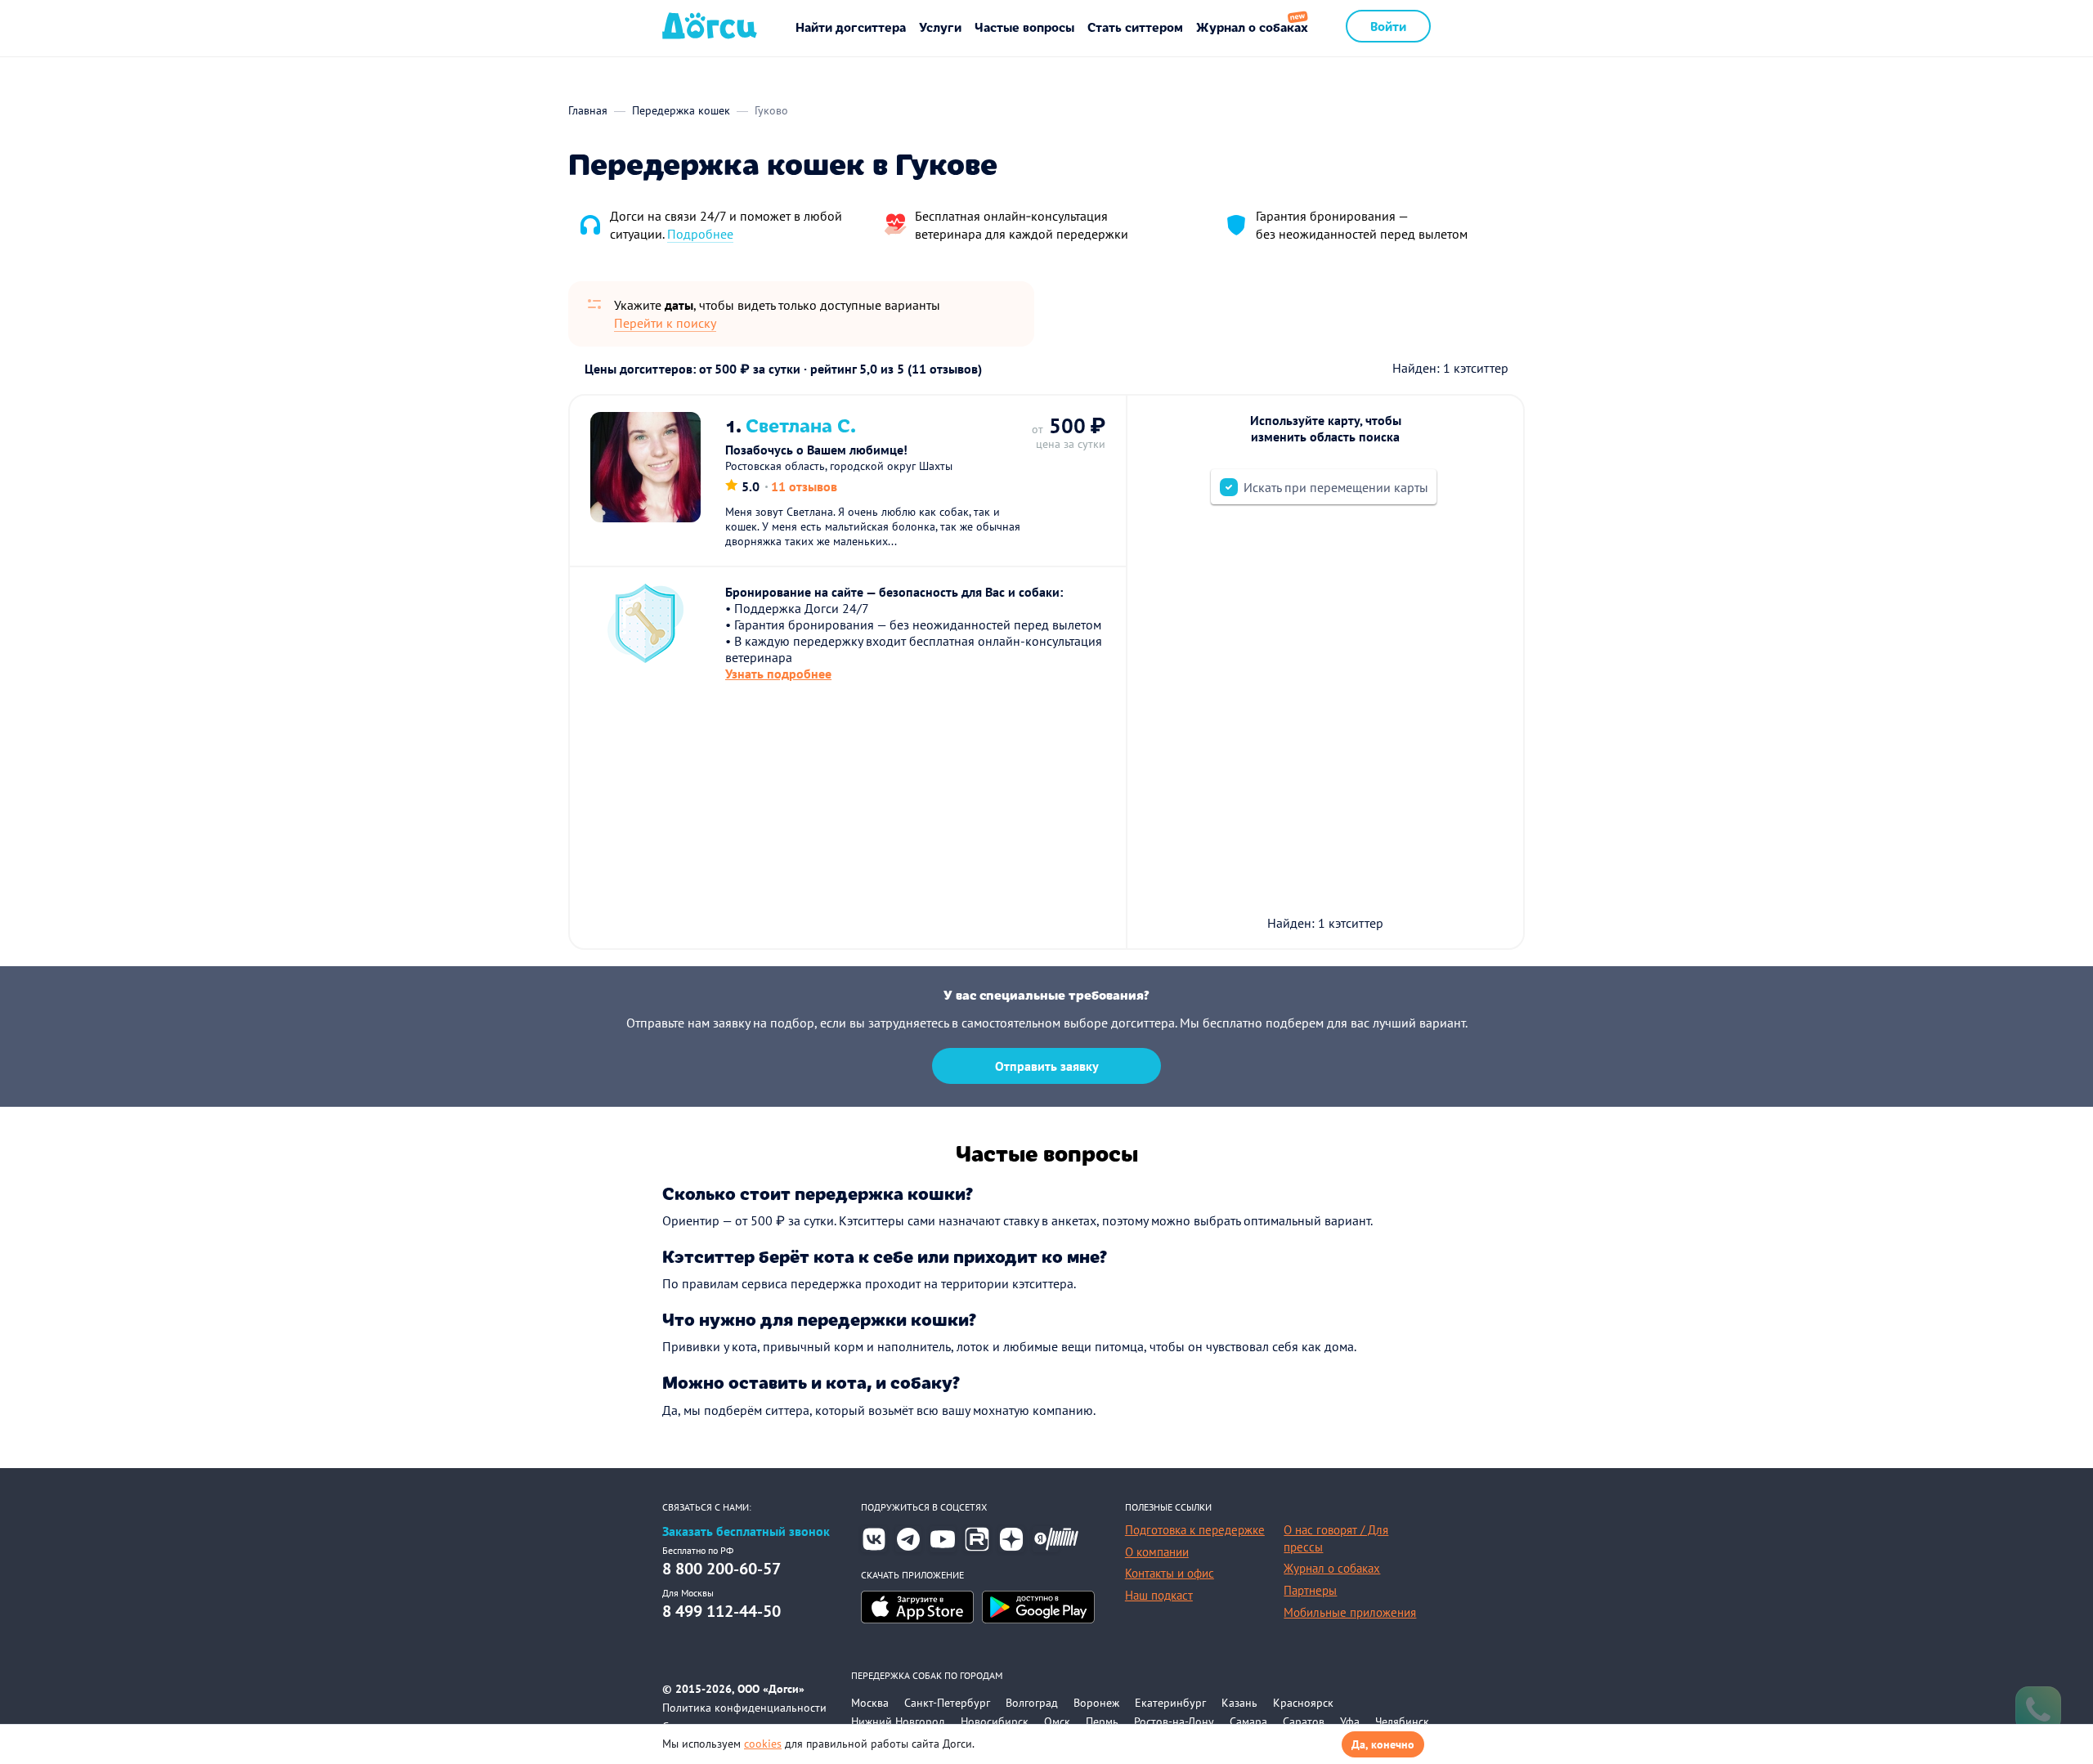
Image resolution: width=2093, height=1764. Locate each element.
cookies (763, 1744)
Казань (1239, 1703)
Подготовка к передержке (1195, 1530)
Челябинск (1402, 1721)
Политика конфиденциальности (744, 1708)
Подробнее (700, 234)
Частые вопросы (1024, 27)
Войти (1388, 26)
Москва (870, 1703)
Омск (1057, 1721)
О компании (1157, 1552)
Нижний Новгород (898, 1721)
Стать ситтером (1135, 27)
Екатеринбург (1170, 1703)
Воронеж (1096, 1703)
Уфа (1350, 1721)
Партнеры (1310, 1590)
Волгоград (1032, 1703)
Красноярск (1303, 1703)
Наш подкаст (1159, 1595)
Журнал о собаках (1252, 27)
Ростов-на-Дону (1174, 1721)
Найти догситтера (851, 27)
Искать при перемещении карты (1336, 487)
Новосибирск (995, 1721)
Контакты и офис (1170, 1573)
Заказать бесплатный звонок (746, 1531)
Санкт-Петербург (947, 1703)
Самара (1248, 1721)
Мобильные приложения (1350, 1612)
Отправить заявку (1047, 1066)
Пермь (1102, 1721)
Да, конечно (1383, 1744)
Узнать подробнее (778, 674)
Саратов (1304, 1721)
